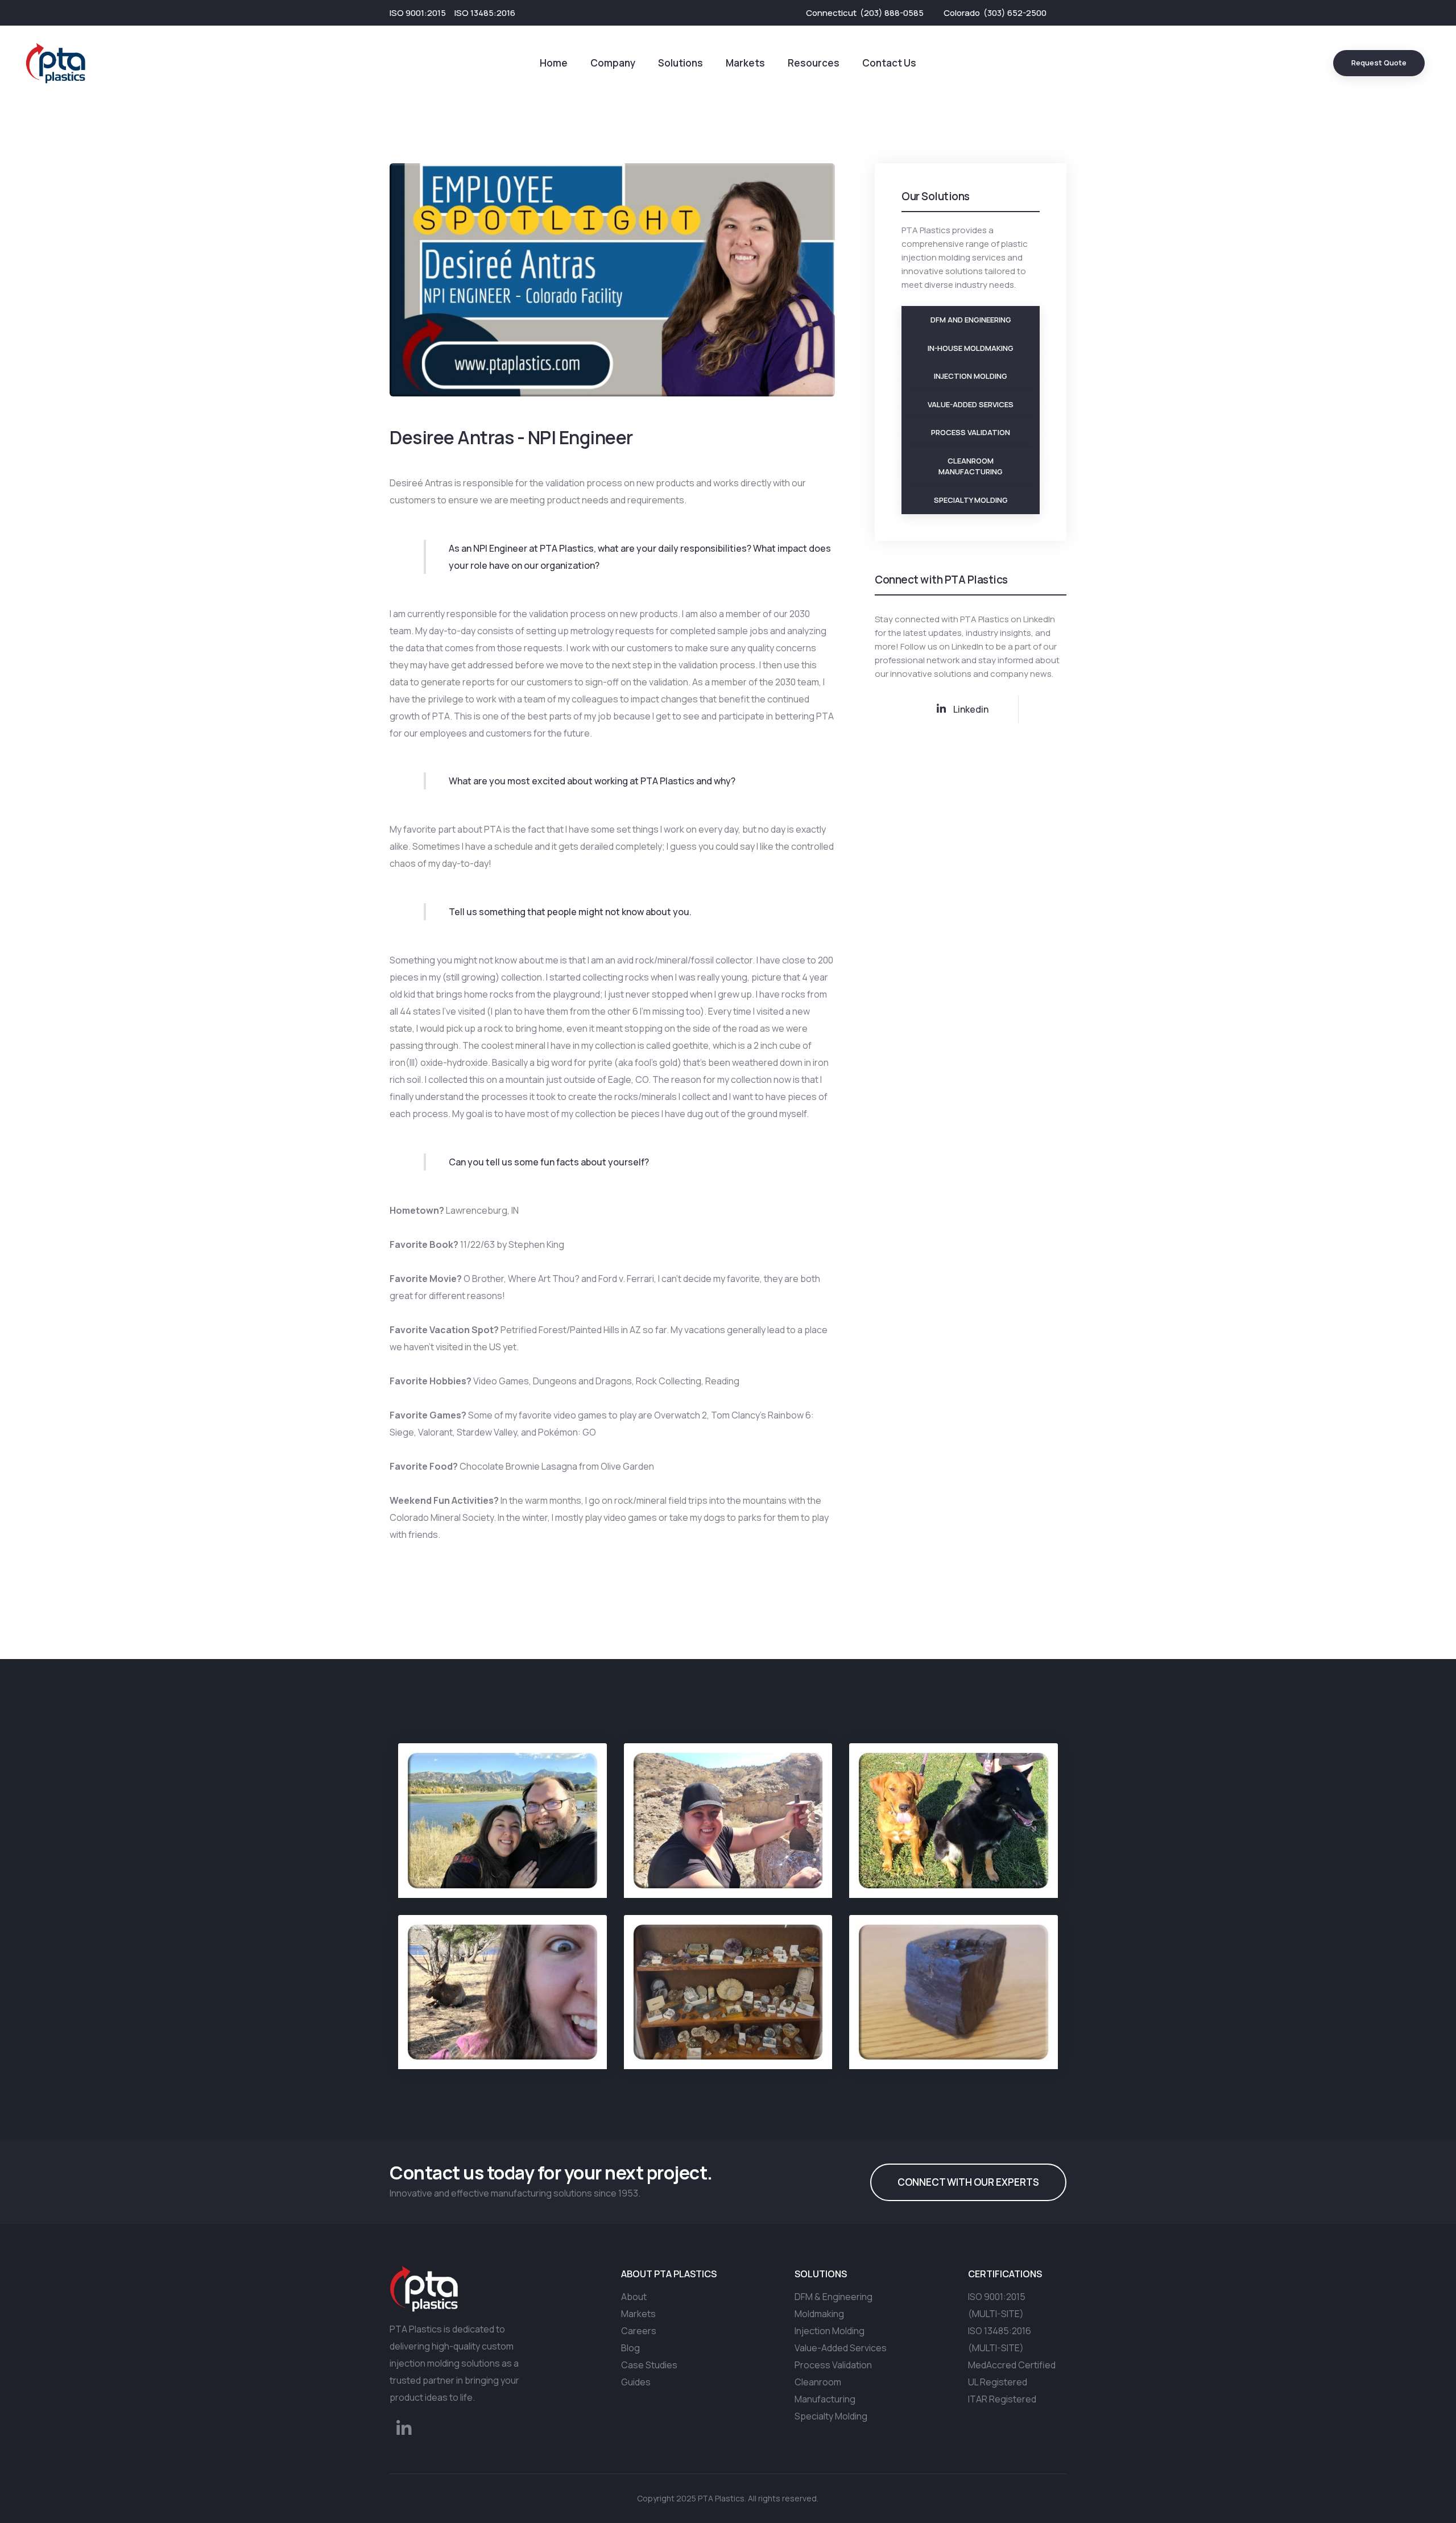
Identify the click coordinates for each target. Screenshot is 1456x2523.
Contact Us (889, 63)
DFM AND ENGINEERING (971, 320)
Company (613, 63)
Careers (639, 2331)
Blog (630, 2348)
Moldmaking (819, 2314)
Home (554, 63)
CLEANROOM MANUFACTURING (971, 466)
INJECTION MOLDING (971, 376)
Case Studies (649, 2365)
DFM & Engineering (834, 2297)
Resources (814, 63)
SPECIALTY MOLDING (971, 500)
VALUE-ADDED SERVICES (971, 404)
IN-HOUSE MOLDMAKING (971, 348)
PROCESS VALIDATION (971, 432)
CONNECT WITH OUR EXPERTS (968, 2182)
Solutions (681, 63)
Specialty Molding (831, 2416)
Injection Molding (830, 2331)
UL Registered (998, 2382)
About (634, 2297)
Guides (636, 2382)
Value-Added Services (841, 2348)
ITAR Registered (1002, 2399)
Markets (745, 63)
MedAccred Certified (1012, 2365)
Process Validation (833, 2365)
